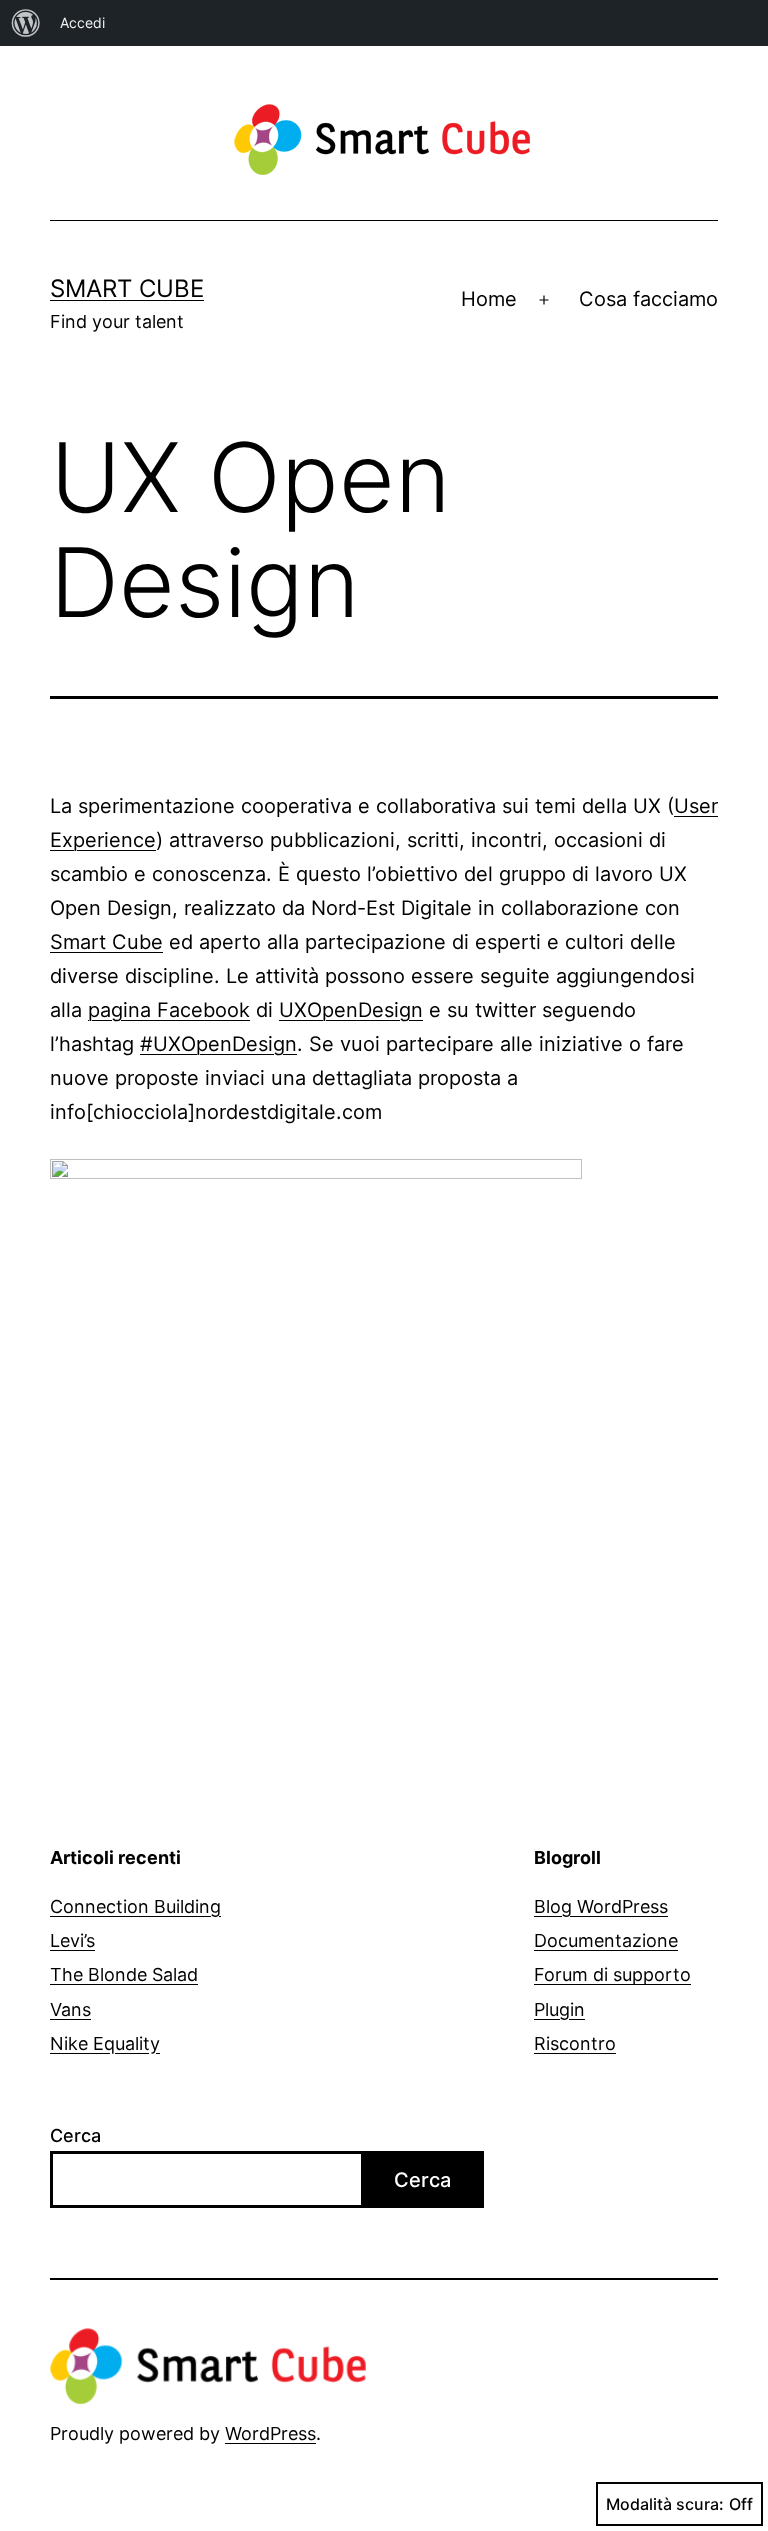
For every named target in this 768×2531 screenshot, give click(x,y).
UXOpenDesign (351, 1010)
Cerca (75, 2135)
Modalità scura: (665, 2504)
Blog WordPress (601, 1906)
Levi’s (72, 1940)
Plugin (559, 2009)
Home (489, 299)
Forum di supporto (612, 1974)
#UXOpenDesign (218, 1044)
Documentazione (606, 1940)
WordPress (270, 2433)
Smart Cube (127, 288)
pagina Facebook (169, 1010)
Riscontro (575, 2043)
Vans (70, 2009)
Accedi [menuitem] (82, 22)
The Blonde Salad (124, 1974)
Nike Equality (105, 2043)
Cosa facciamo (648, 299)
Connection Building (135, 1906)
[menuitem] (26, 23)
